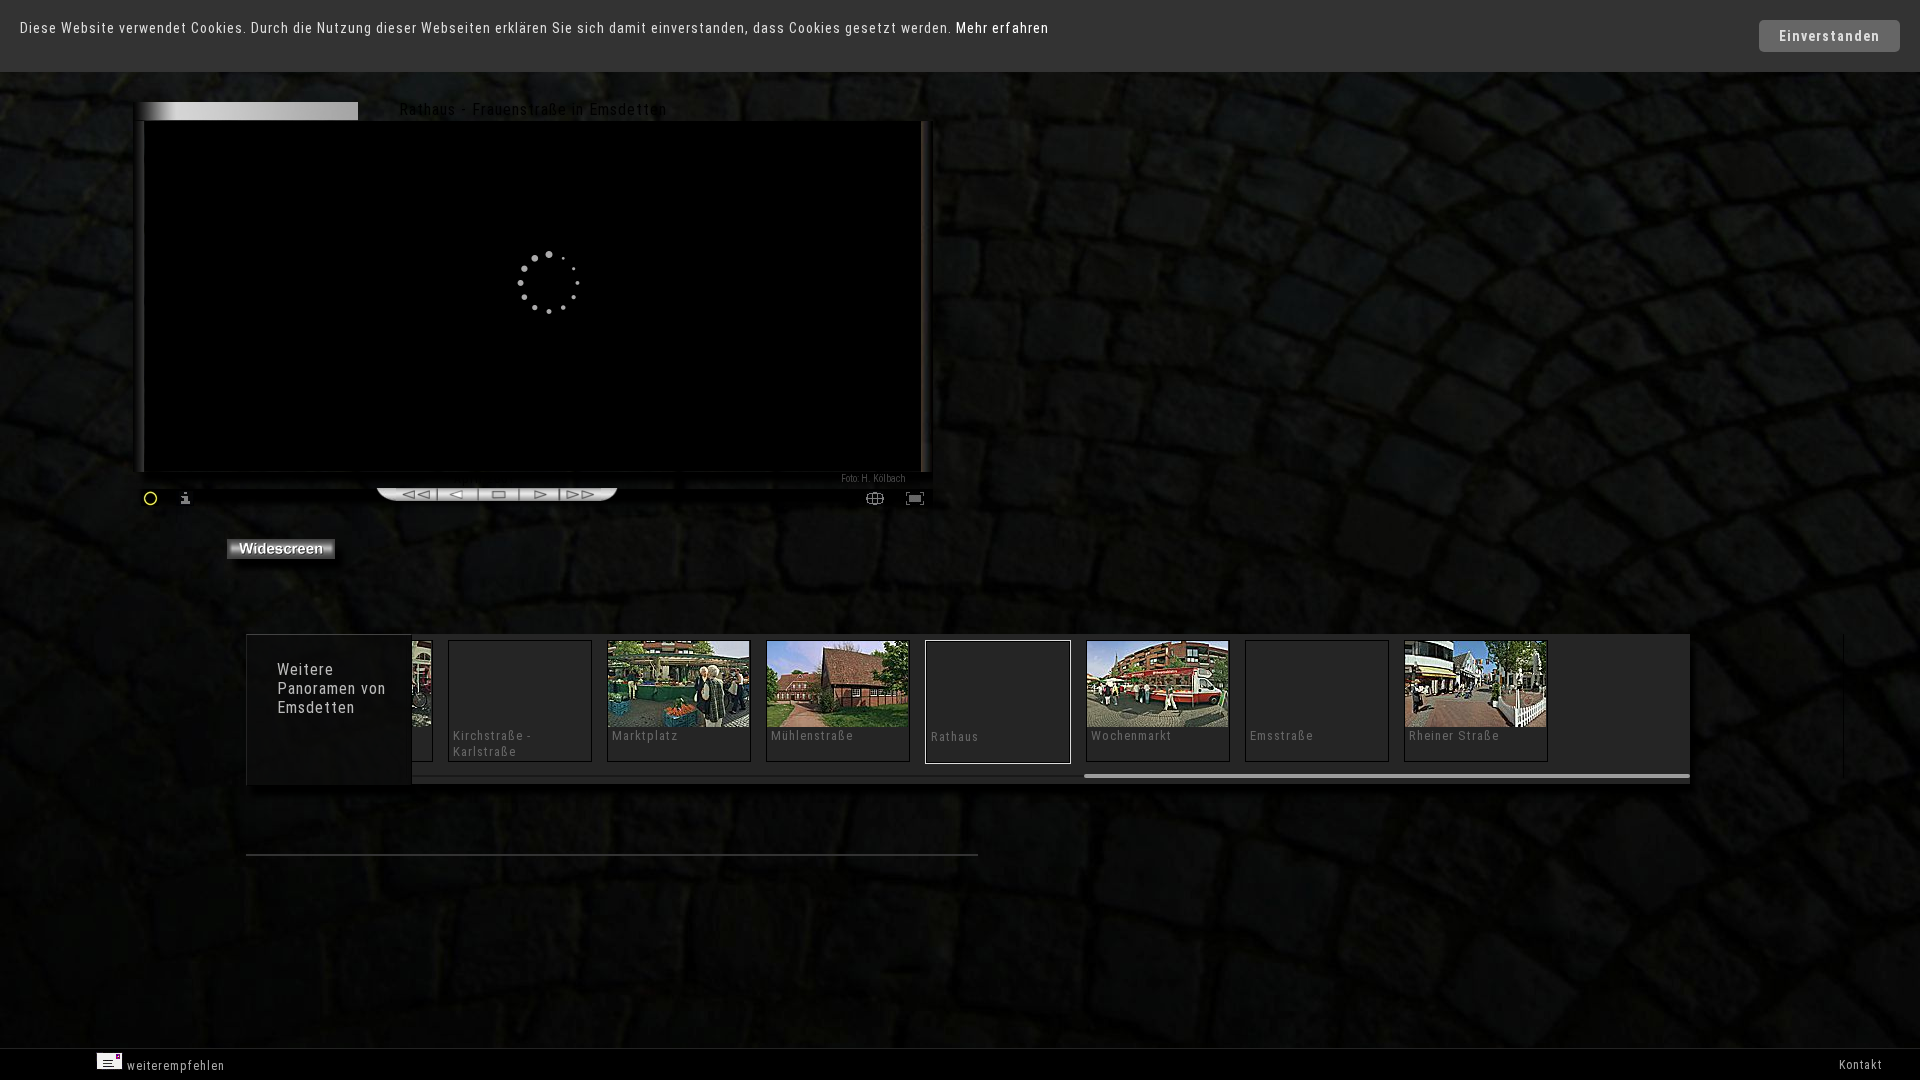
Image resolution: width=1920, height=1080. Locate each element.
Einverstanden (1829, 36)
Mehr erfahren (1002, 28)
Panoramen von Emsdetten (331, 698)
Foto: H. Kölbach (873, 478)
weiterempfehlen (174, 1066)
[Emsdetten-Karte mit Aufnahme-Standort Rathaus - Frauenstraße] (875, 500)
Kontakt (1860, 1065)
